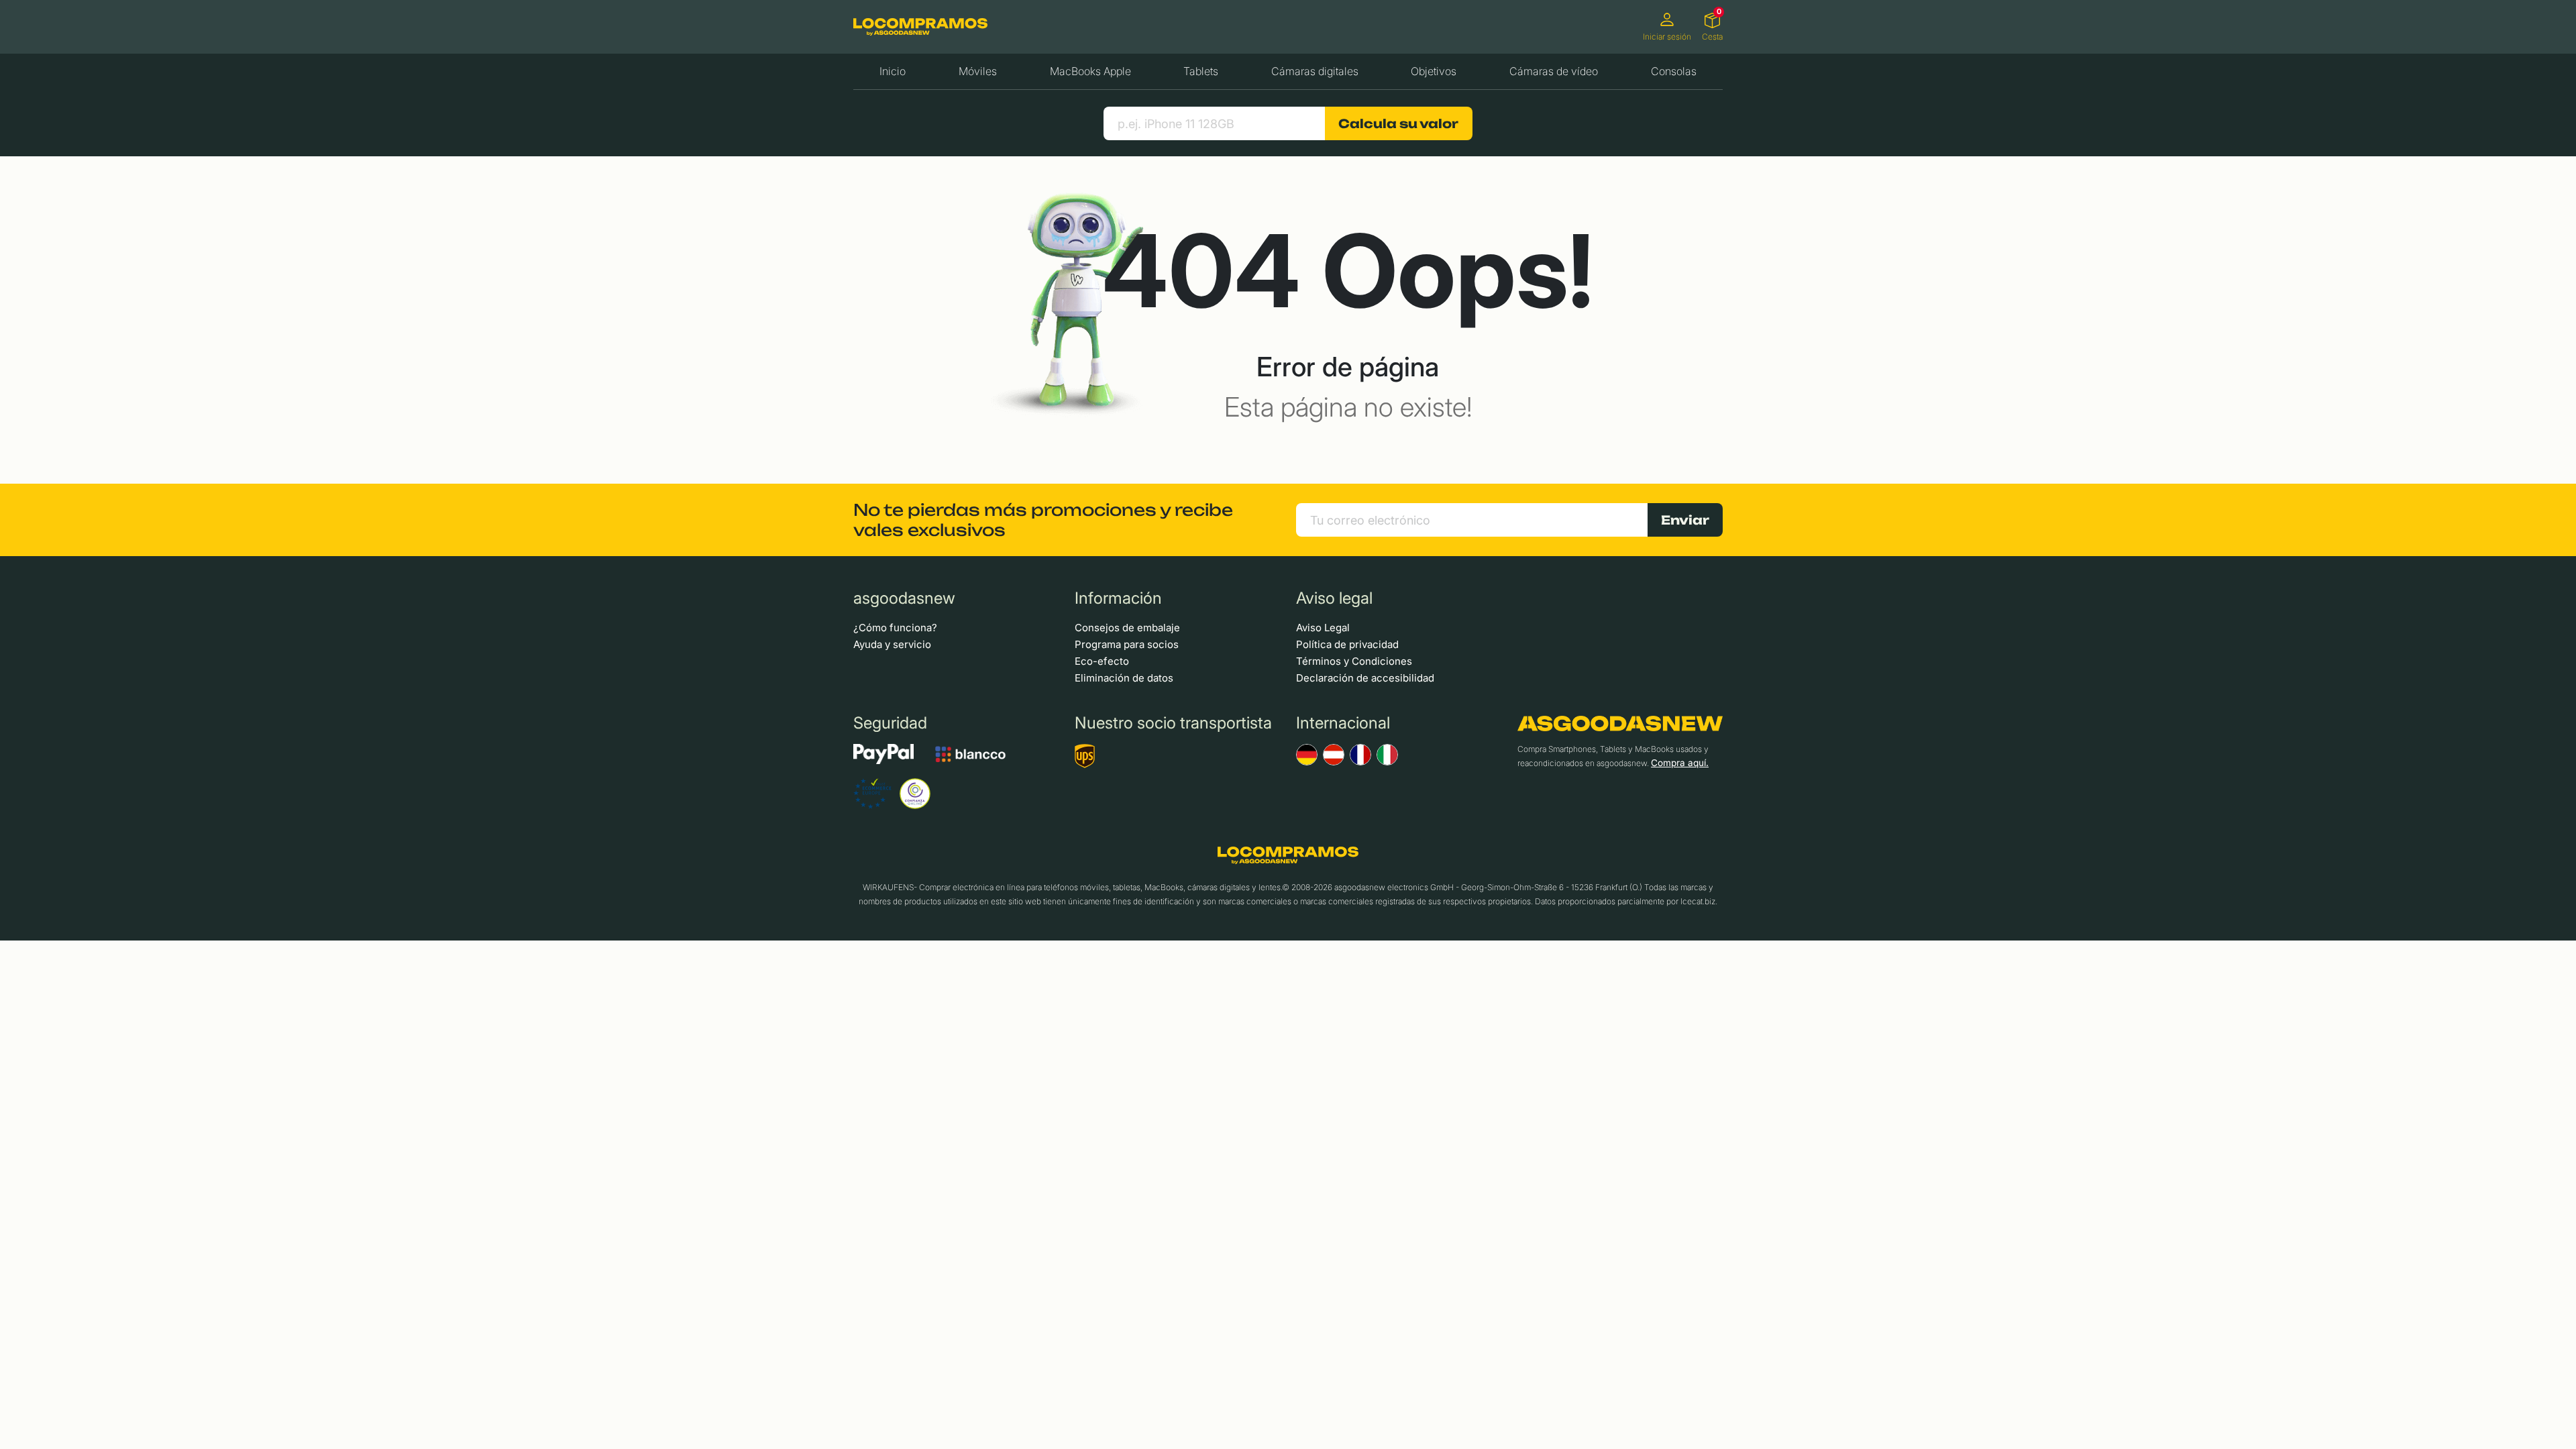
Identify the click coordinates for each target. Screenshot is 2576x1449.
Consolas (1674, 71)
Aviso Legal (1323, 628)
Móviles (978, 71)
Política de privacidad (1347, 644)
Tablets (1201, 71)
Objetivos (1434, 71)
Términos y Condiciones (1354, 661)
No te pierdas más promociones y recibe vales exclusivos (1043, 520)
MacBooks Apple (1090, 71)
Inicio (893, 71)
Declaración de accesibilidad (1365, 678)
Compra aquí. (1680, 763)
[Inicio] (920, 26)
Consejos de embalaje (1127, 628)
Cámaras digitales (1315, 71)
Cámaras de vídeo (1554, 71)
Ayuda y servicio (892, 644)
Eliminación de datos (1124, 678)
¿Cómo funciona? (895, 628)
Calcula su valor (1398, 123)
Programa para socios (1127, 644)
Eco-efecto (1102, 661)
